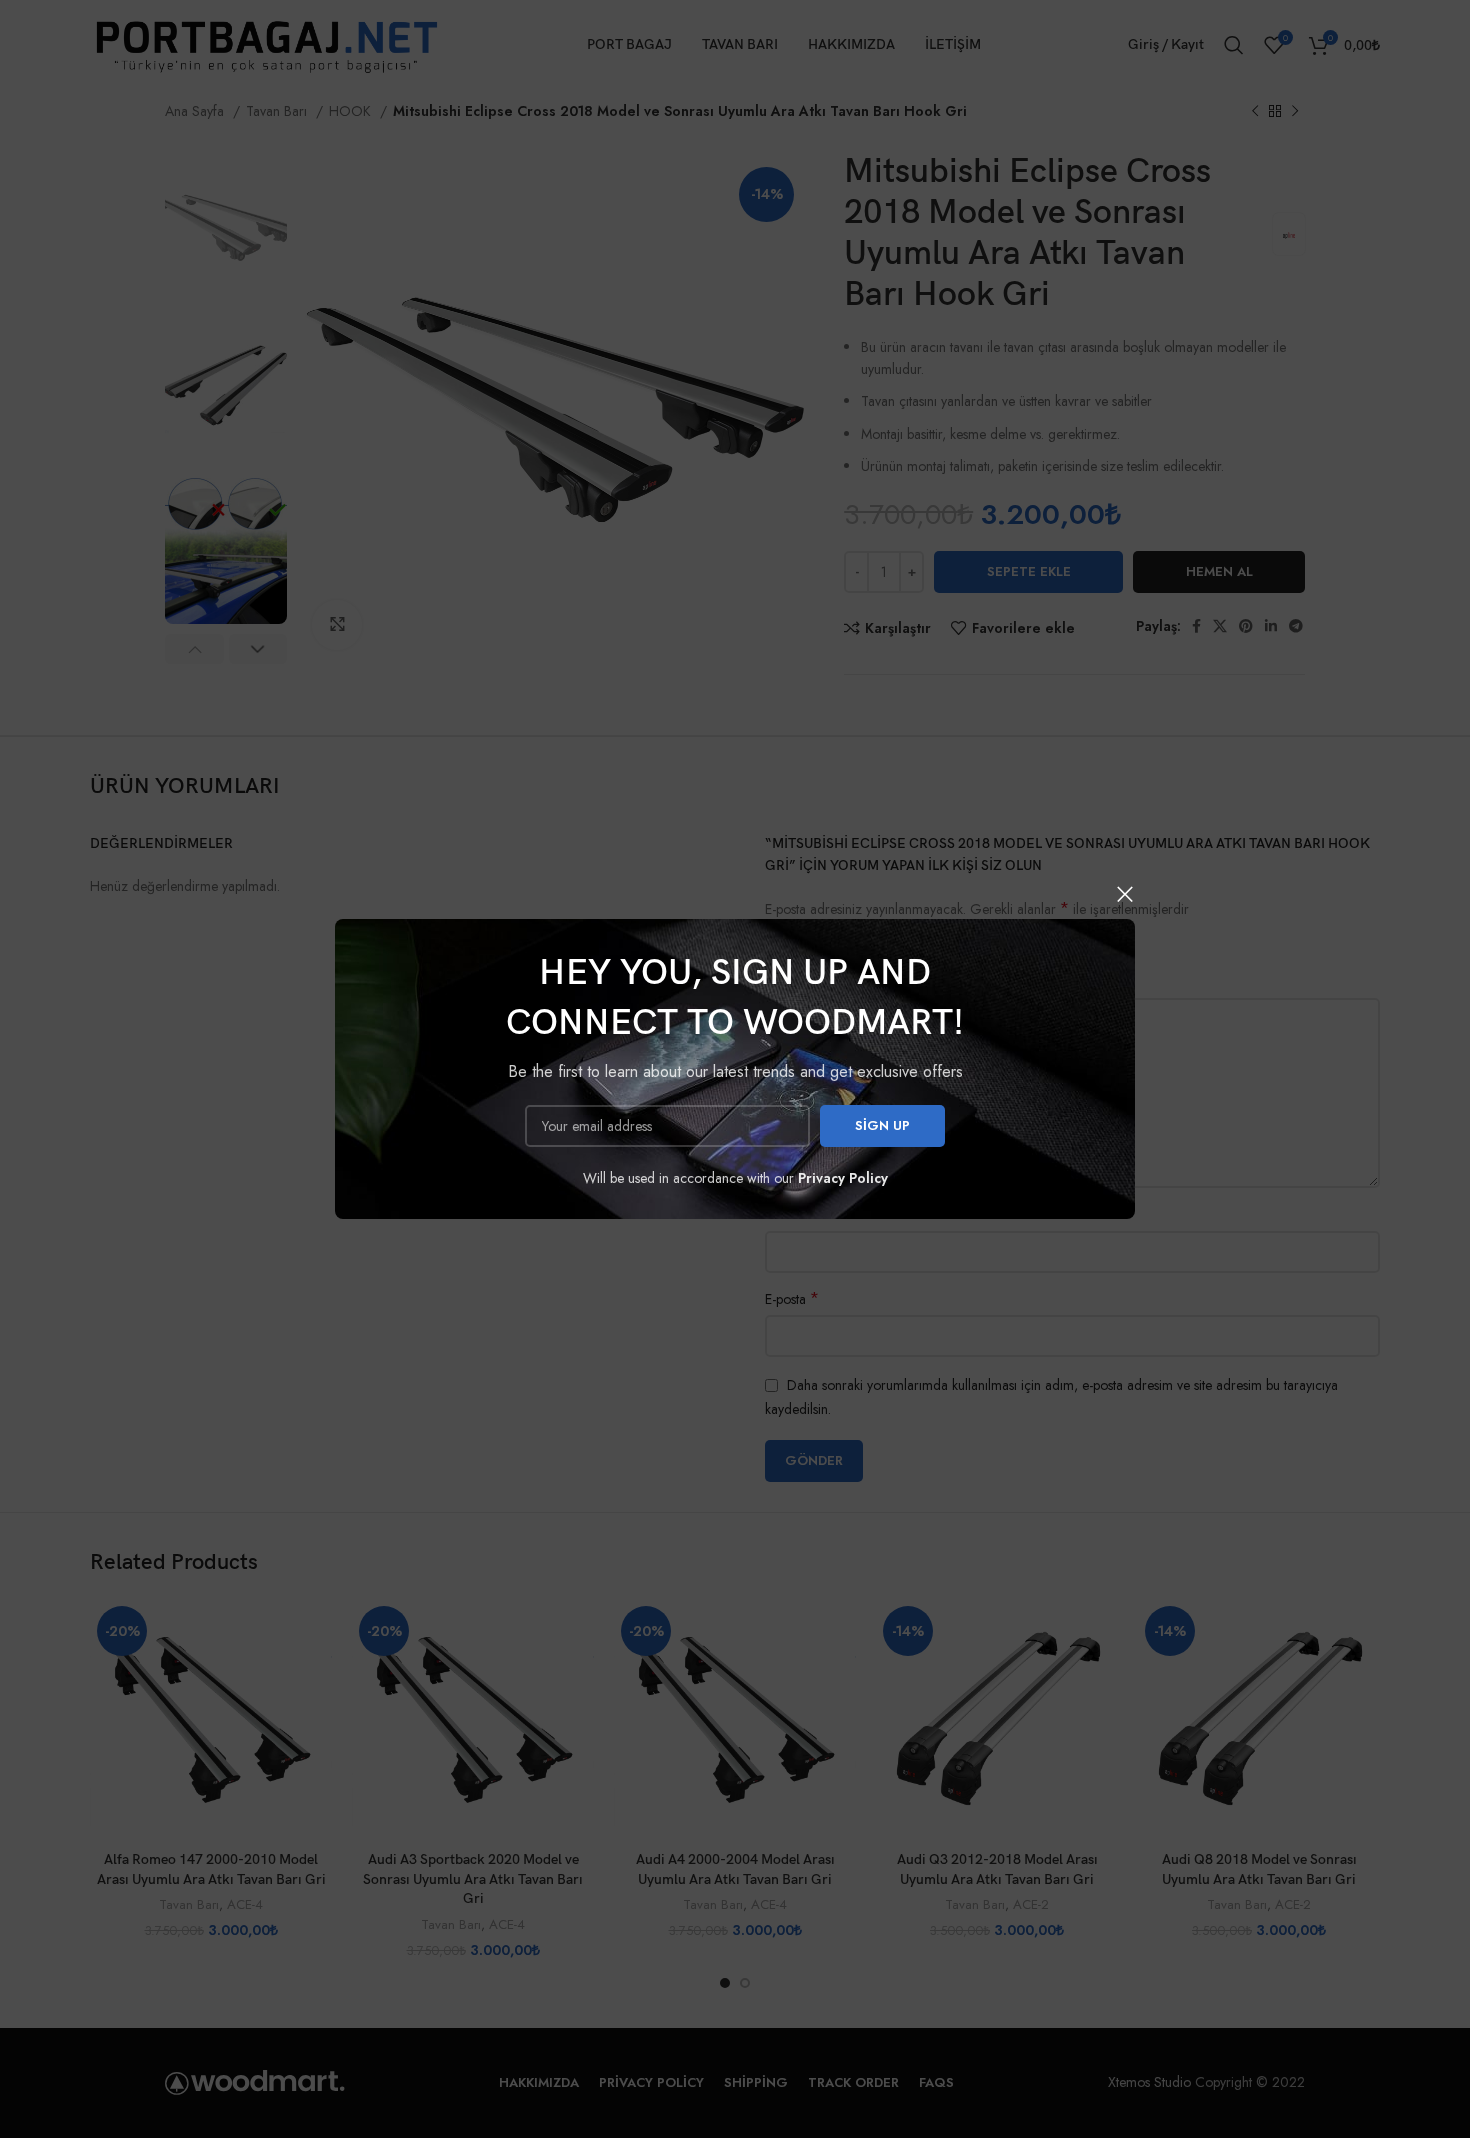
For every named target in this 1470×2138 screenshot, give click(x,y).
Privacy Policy (843, 1178)
